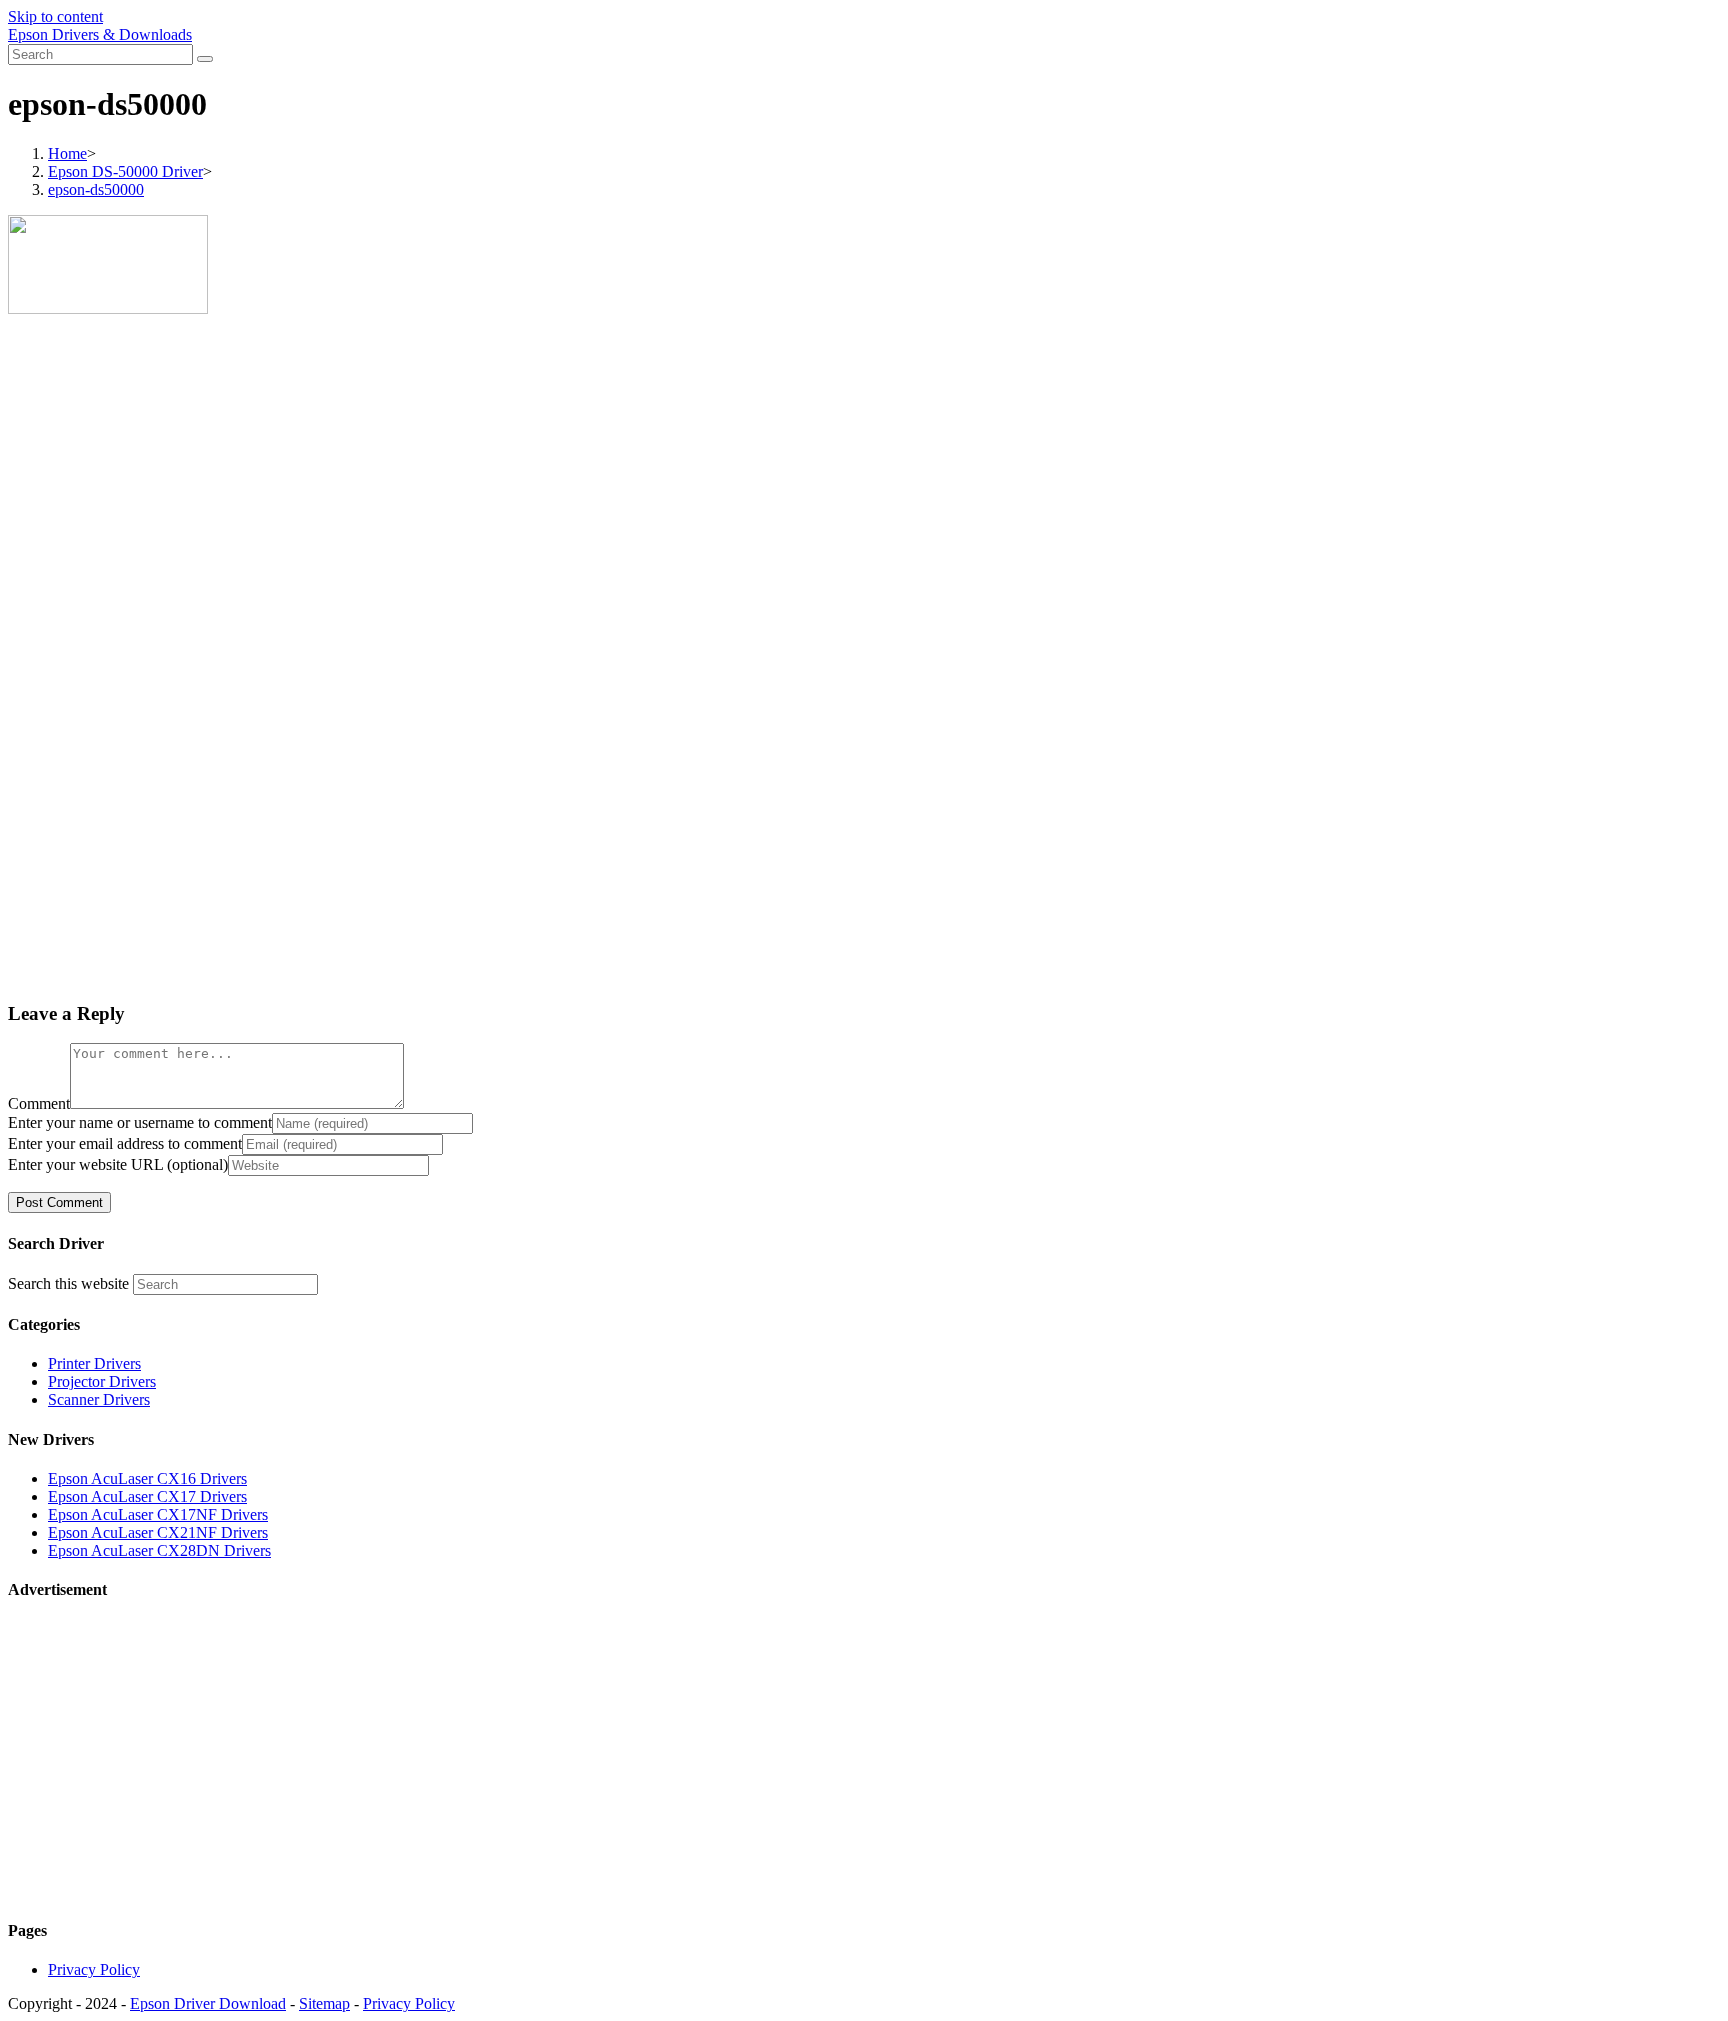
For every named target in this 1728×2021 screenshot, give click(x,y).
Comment (39, 1103)
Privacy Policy (94, 1969)
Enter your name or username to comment (140, 1122)
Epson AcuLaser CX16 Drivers (147, 1478)
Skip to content (55, 16)
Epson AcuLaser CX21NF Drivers (158, 1532)
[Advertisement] (608, 492)
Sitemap (324, 2003)
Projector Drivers (102, 1381)
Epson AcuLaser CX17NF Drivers (158, 1514)
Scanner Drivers (99, 1399)
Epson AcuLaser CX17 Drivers (147, 1496)
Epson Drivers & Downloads (100, 34)
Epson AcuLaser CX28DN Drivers (159, 1550)
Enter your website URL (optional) (118, 1164)
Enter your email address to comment (125, 1143)
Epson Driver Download (208, 2003)
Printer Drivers (94, 1363)
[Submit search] (205, 59)
